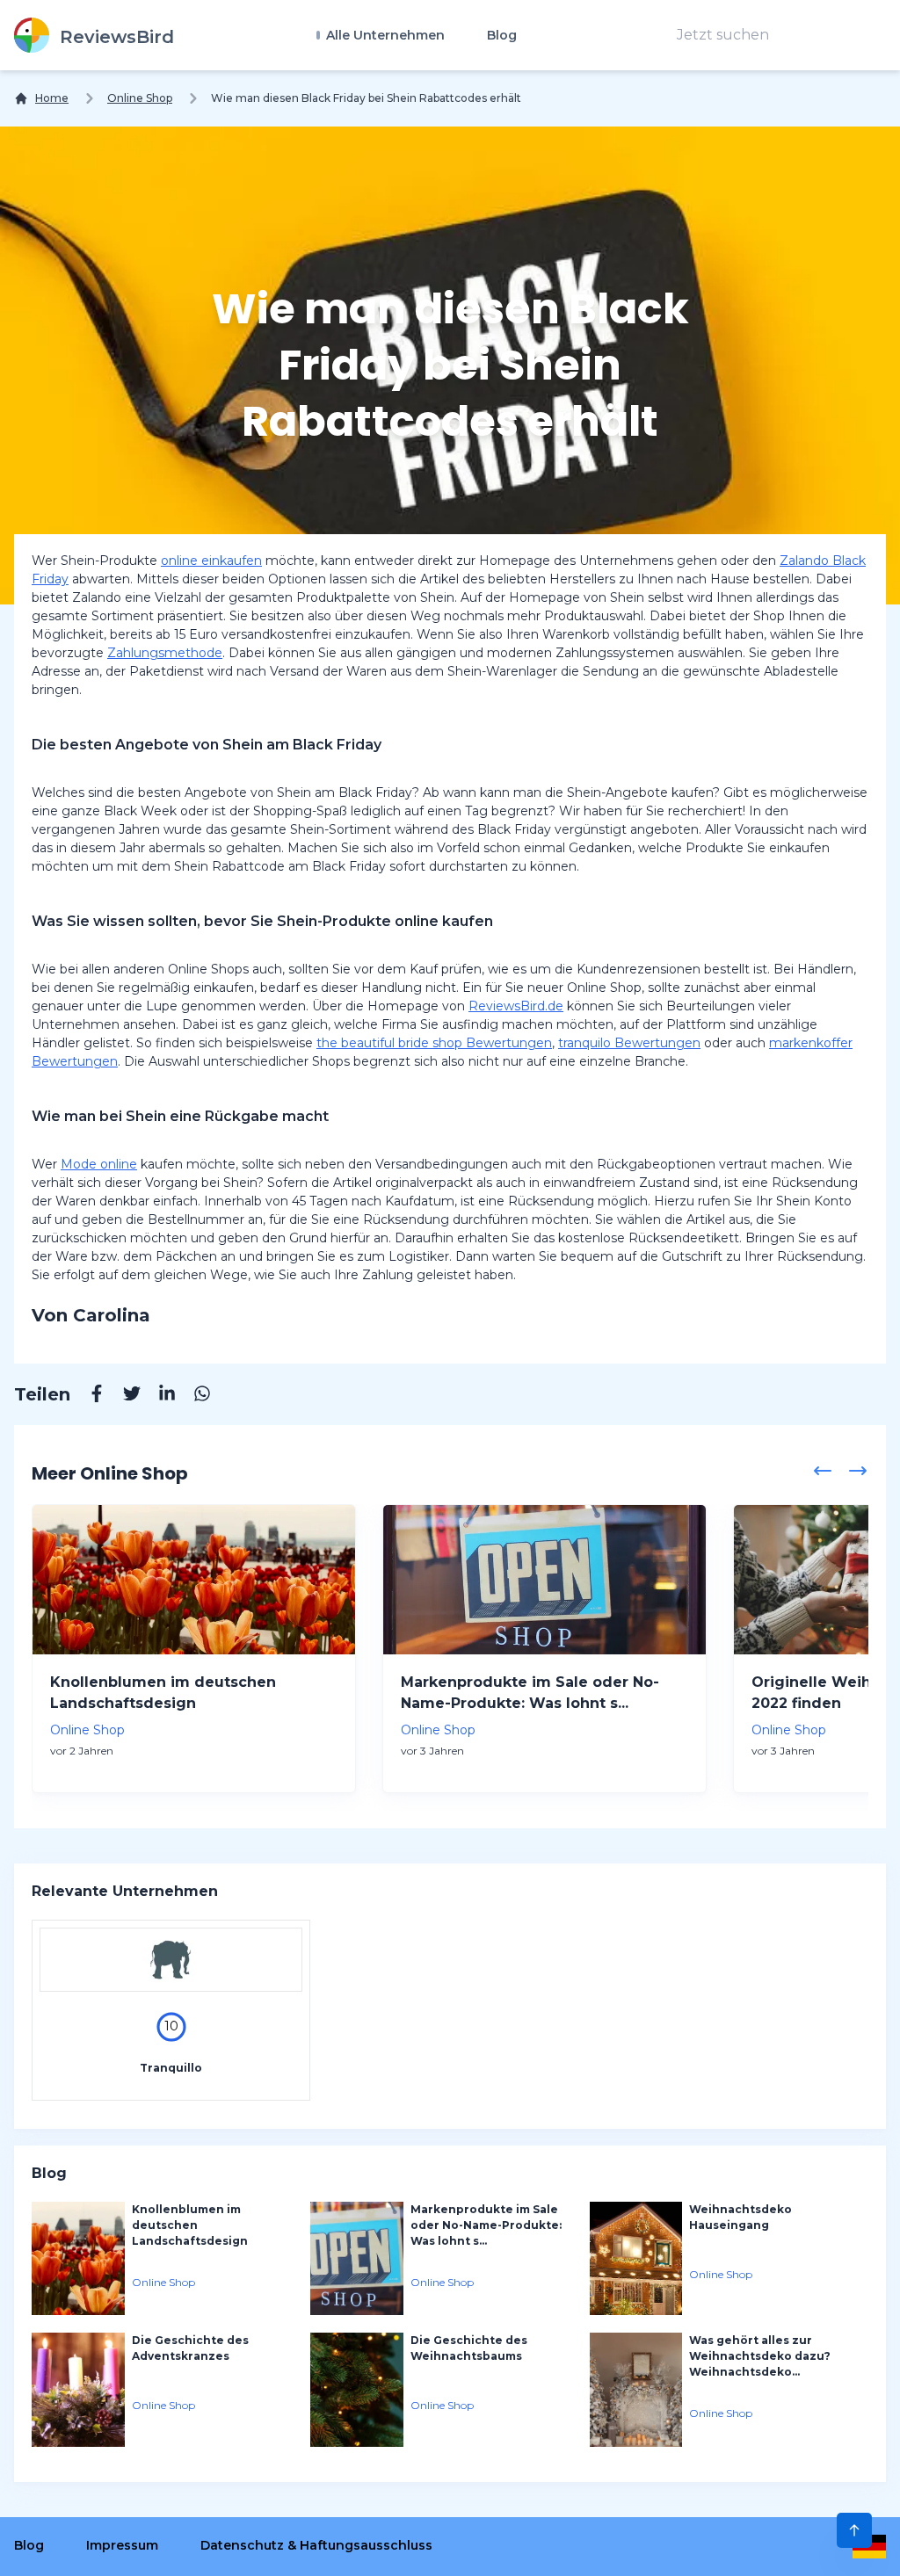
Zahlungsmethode (165, 653)
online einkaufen (211, 561)
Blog (502, 35)
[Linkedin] (158, 1396)
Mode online (99, 1164)
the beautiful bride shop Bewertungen (434, 1043)
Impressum (122, 2545)
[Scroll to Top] (854, 2530)
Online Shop (140, 98)
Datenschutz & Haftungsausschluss (316, 2545)
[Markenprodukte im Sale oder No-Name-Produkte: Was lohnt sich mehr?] (544, 1580)
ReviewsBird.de (516, 1006)
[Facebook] (88, 1396)
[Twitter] (123, 1396)
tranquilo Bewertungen (629, 1043)
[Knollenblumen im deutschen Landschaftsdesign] (194, 1580)
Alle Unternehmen (384, 35)
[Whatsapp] (193, 1396)
